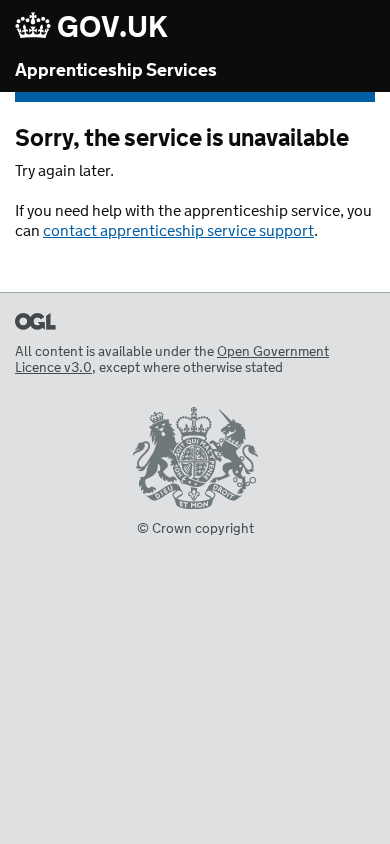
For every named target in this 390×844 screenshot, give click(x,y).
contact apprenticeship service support (178, 231)
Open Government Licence (35, 321)
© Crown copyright (195, 529)
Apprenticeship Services (116, 71)
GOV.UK (110, 27)
